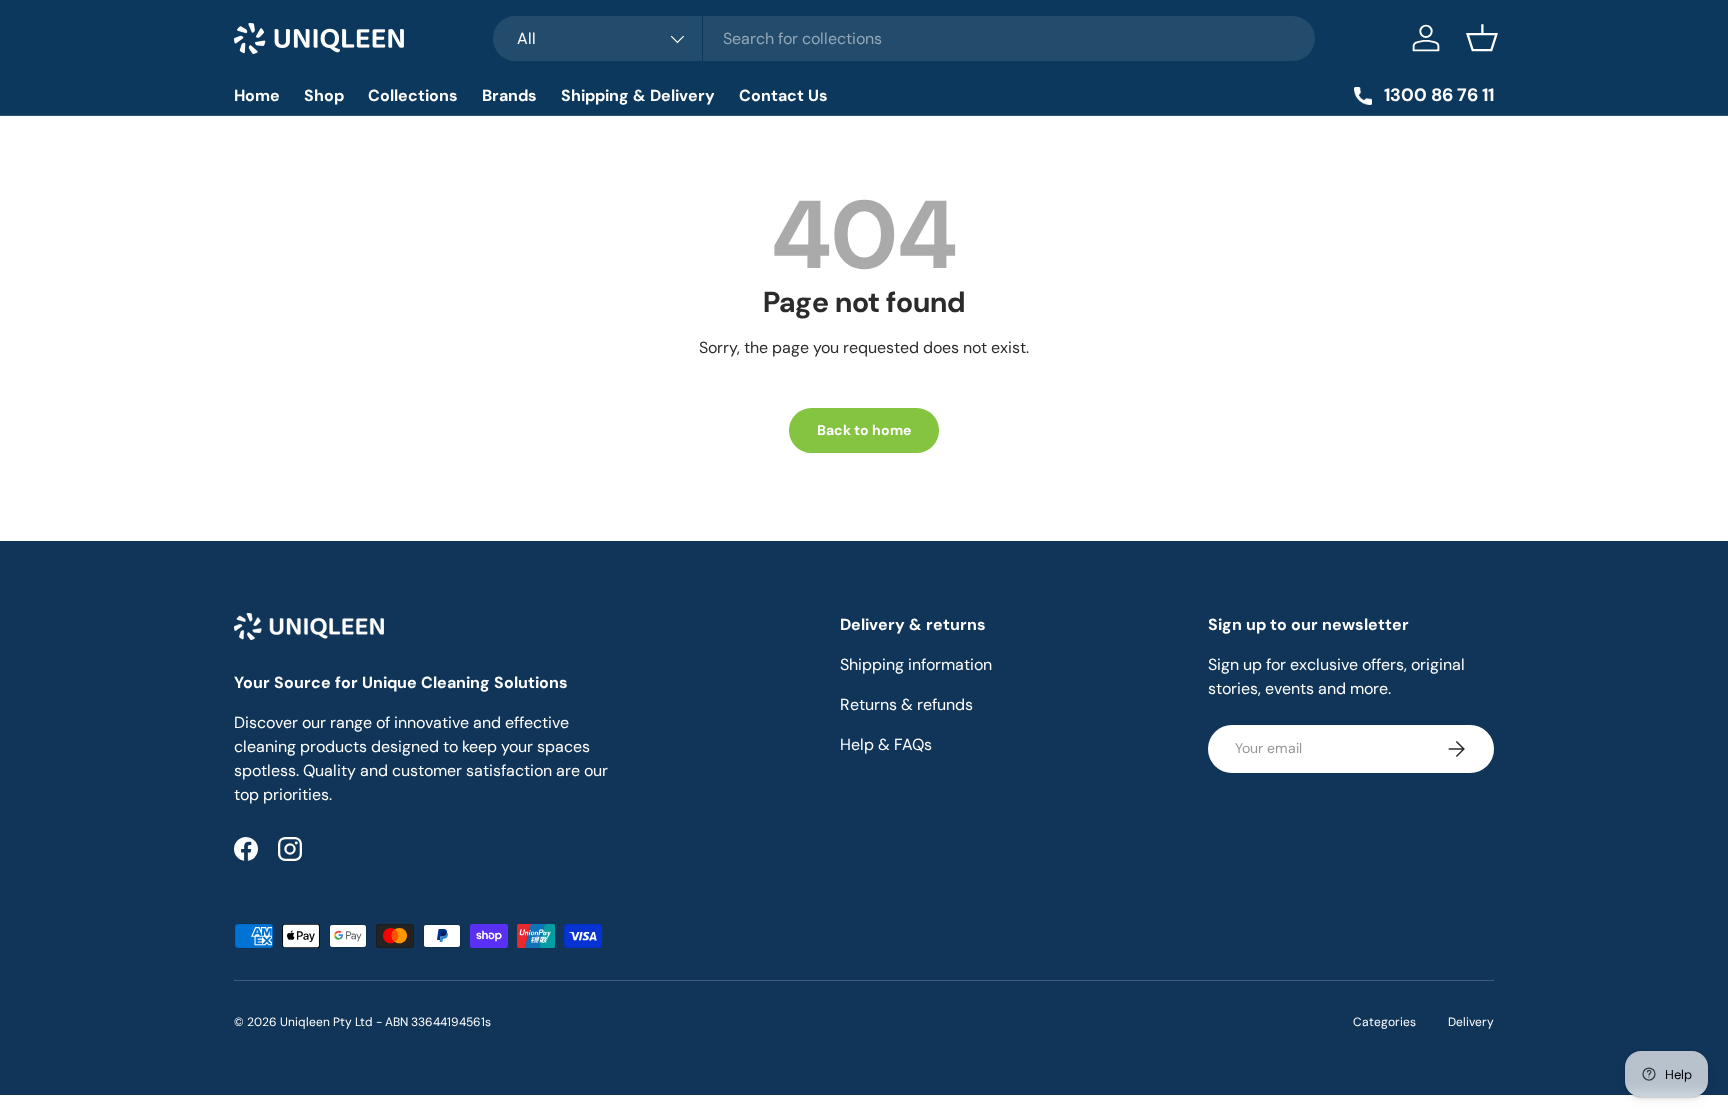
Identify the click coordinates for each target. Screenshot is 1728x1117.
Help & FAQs (886, 744)
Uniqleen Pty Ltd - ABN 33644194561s (385, 1022)
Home (257, 95)
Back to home (864, 430)
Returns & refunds (906, 704)
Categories (1384, 1022)
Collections (413, 95)
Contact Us (783, 95)
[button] (1482, 38)
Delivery (1471, 1022)
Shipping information (916, 664)
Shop (324, 95)
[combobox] (904, 38)
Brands (509, 95)
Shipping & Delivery (638, 95)
